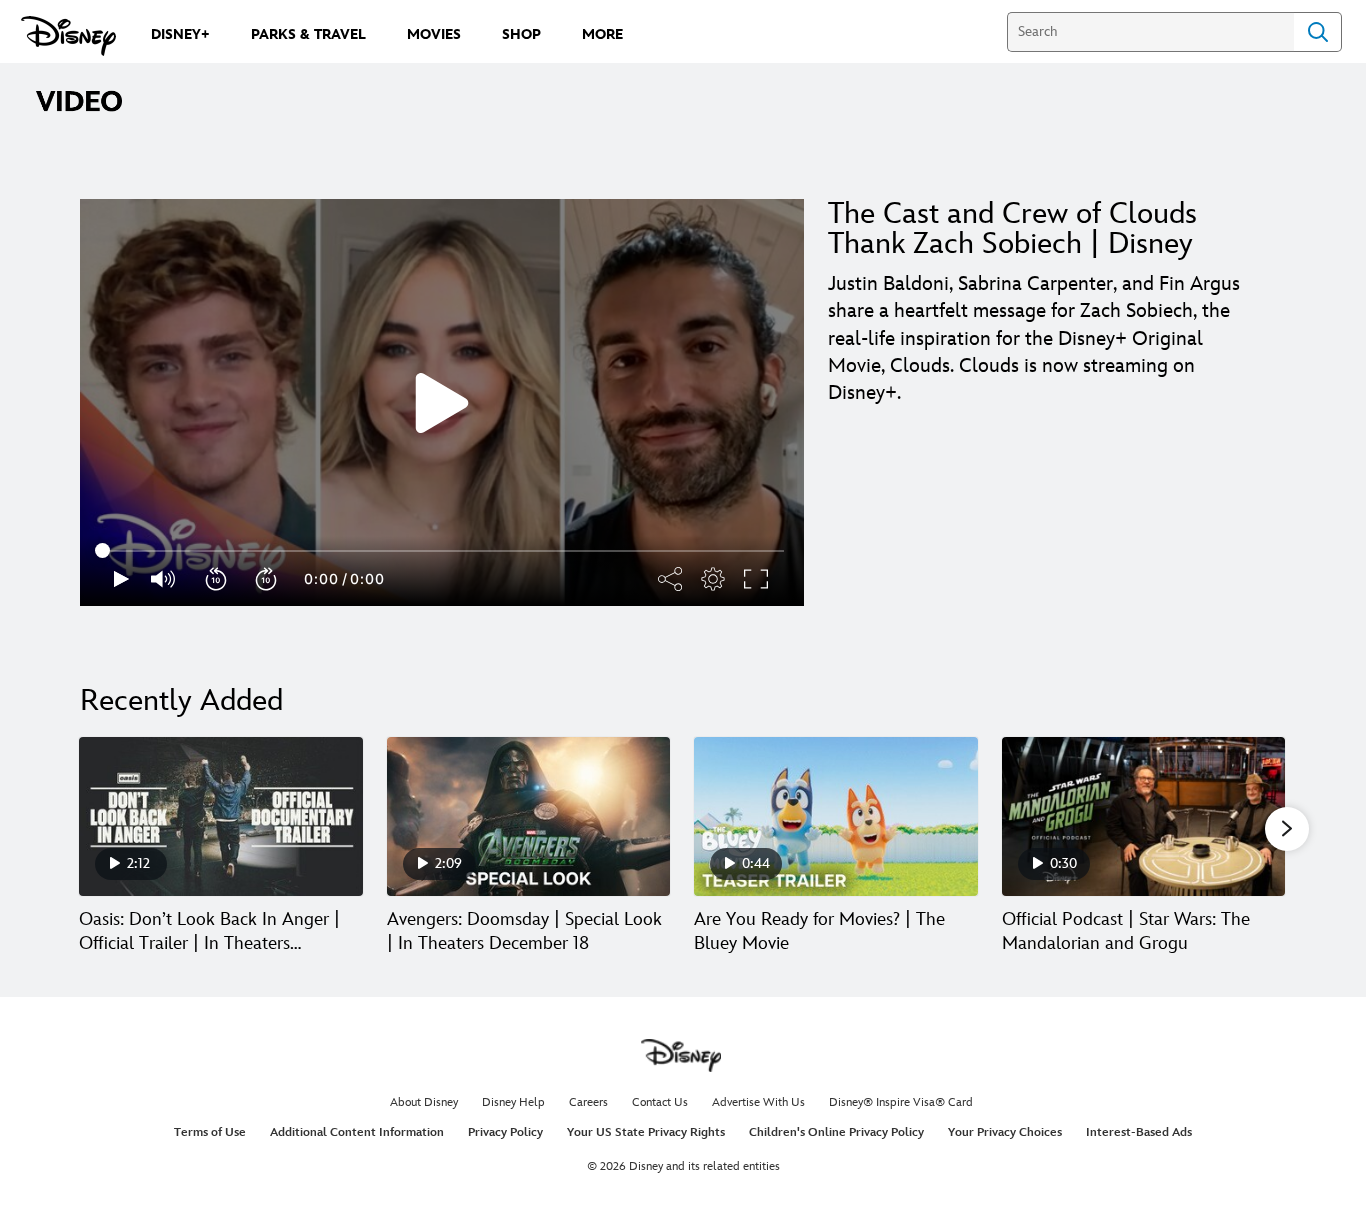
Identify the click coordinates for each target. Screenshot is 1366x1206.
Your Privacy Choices (1005, 1132)
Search (1318, 32)
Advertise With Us (758, 1102)
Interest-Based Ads (1139, 1132)
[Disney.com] (68, 36)
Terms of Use (210, 1132)
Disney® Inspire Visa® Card (901, 1102)
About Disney (424, 1102)
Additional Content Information (357, 1132)
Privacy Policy (505, 1132)
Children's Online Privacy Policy (836, 1132)
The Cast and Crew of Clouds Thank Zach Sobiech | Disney (1012, 229)
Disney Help (513, 1102)
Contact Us (660, 1102)
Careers (588, 1102)
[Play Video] (442, 403)
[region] (442, 402)
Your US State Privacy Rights (646, 1132)
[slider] (442, 551)
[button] (217, 579)
